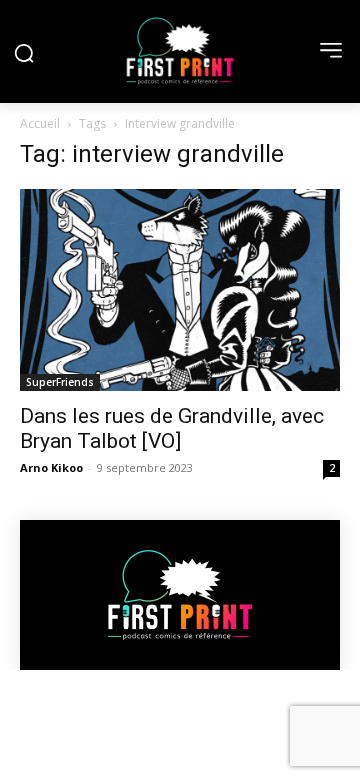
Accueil (40, 123)
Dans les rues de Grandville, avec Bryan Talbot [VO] (172, 428)
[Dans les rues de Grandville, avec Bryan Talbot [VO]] (180, 290)
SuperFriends (60, 382)
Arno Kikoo (51, 467)
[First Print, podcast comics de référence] (180, 51)
